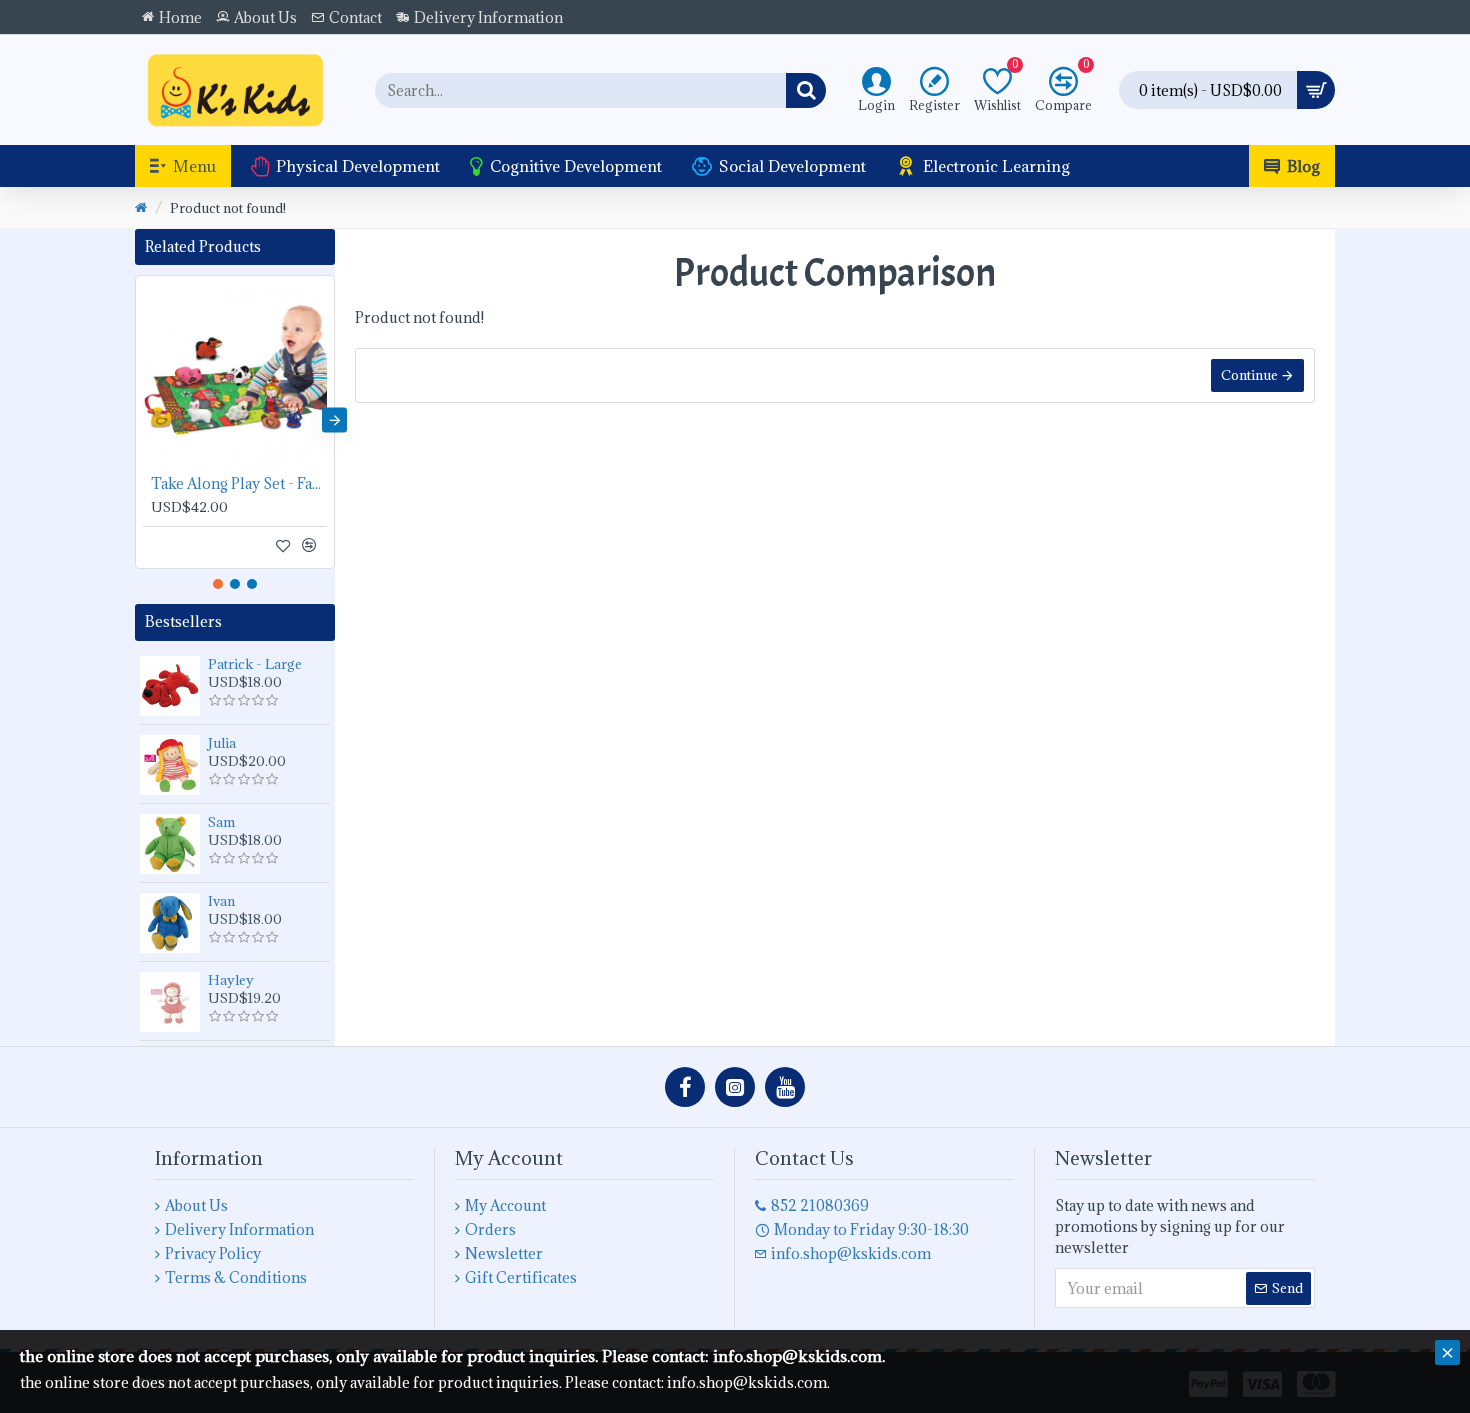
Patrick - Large (255, 664)
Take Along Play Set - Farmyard (239, 484)
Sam (221, 822)
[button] (135, 419)
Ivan (221, 901)
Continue (1249, 375)
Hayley (231, 980)
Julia (222, 743)
